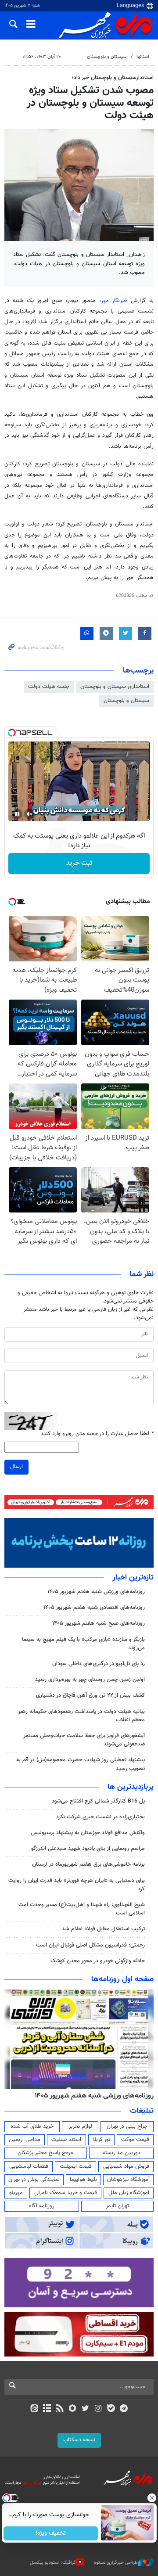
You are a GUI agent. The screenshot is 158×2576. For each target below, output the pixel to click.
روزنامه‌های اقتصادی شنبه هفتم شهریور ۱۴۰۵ (94, 1608)
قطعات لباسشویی (29, 2166)
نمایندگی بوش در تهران (34, 2180)
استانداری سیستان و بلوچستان (115, 687)
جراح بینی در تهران (127, 2126)
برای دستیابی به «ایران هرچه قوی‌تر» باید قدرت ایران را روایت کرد (77, 1885)
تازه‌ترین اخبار (133, 1578)
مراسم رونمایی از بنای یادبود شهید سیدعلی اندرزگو (88, 1849)
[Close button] (151, 2498)
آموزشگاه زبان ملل (129, 2193)
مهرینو (16, 2193)
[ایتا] (34, 2409)
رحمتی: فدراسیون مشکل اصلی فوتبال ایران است (90, 1945)
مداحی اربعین (25, 2140)
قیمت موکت (135, 2140)
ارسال (16, 1467)
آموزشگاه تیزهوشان (128, 2180)
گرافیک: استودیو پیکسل (53, 2563)
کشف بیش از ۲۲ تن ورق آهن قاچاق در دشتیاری (90, 1695)
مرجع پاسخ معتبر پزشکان (45, 2153)
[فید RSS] (60, 2409)
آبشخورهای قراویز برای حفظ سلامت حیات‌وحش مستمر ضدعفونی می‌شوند (84, 1740)
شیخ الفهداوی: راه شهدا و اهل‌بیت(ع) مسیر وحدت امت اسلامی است (82, 1909)
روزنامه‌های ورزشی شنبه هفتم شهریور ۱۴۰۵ (96, 1592)
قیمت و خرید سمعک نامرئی (66, 2193)
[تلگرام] (124, 2409)
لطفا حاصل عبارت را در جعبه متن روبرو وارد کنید (97, 1434)
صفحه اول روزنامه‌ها (122, 1979)
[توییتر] (85, 2409)
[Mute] (29, 814)
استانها (143, 57)
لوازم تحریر (80, 2126)
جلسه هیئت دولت (49, 687)
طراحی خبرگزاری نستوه (116, 2563)
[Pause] (17, 814)
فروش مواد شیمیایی (126, 2166)
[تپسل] (12, 733)
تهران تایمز (117, 2206)
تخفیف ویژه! (51, 2533)
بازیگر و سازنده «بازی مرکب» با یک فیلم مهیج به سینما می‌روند (83, 1644)
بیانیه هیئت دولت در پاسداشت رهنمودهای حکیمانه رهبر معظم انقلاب (81, 1716)
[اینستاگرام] (98, 2409)
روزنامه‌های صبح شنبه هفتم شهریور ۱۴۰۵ (99, 1623)
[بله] (111, 2409)
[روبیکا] (73, 2409)
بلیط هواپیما (83, 2180)
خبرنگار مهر (116, 301)
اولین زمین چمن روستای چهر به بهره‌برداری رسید (90, 1680)
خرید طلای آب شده (32, 2126)
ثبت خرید (79, 863)
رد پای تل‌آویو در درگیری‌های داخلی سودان (99, 1664)
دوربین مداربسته (121, 2153)
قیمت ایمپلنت (76, 2166)
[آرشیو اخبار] (47, 2409)
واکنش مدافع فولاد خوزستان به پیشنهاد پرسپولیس (88, 1833)
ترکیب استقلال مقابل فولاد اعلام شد (103, 1929)
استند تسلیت (66, 2140)
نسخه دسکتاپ (79, 2440)
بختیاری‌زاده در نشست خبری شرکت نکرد (101, 1817)
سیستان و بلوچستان (107, 57)
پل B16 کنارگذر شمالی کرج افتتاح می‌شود (98, 1801)
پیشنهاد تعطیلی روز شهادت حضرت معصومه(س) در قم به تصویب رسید (81, 1764)
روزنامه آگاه (42, 2206)
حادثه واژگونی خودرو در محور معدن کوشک (98, 1961)
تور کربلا (101, 2140)
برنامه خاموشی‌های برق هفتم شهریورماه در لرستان (88, 1864)
